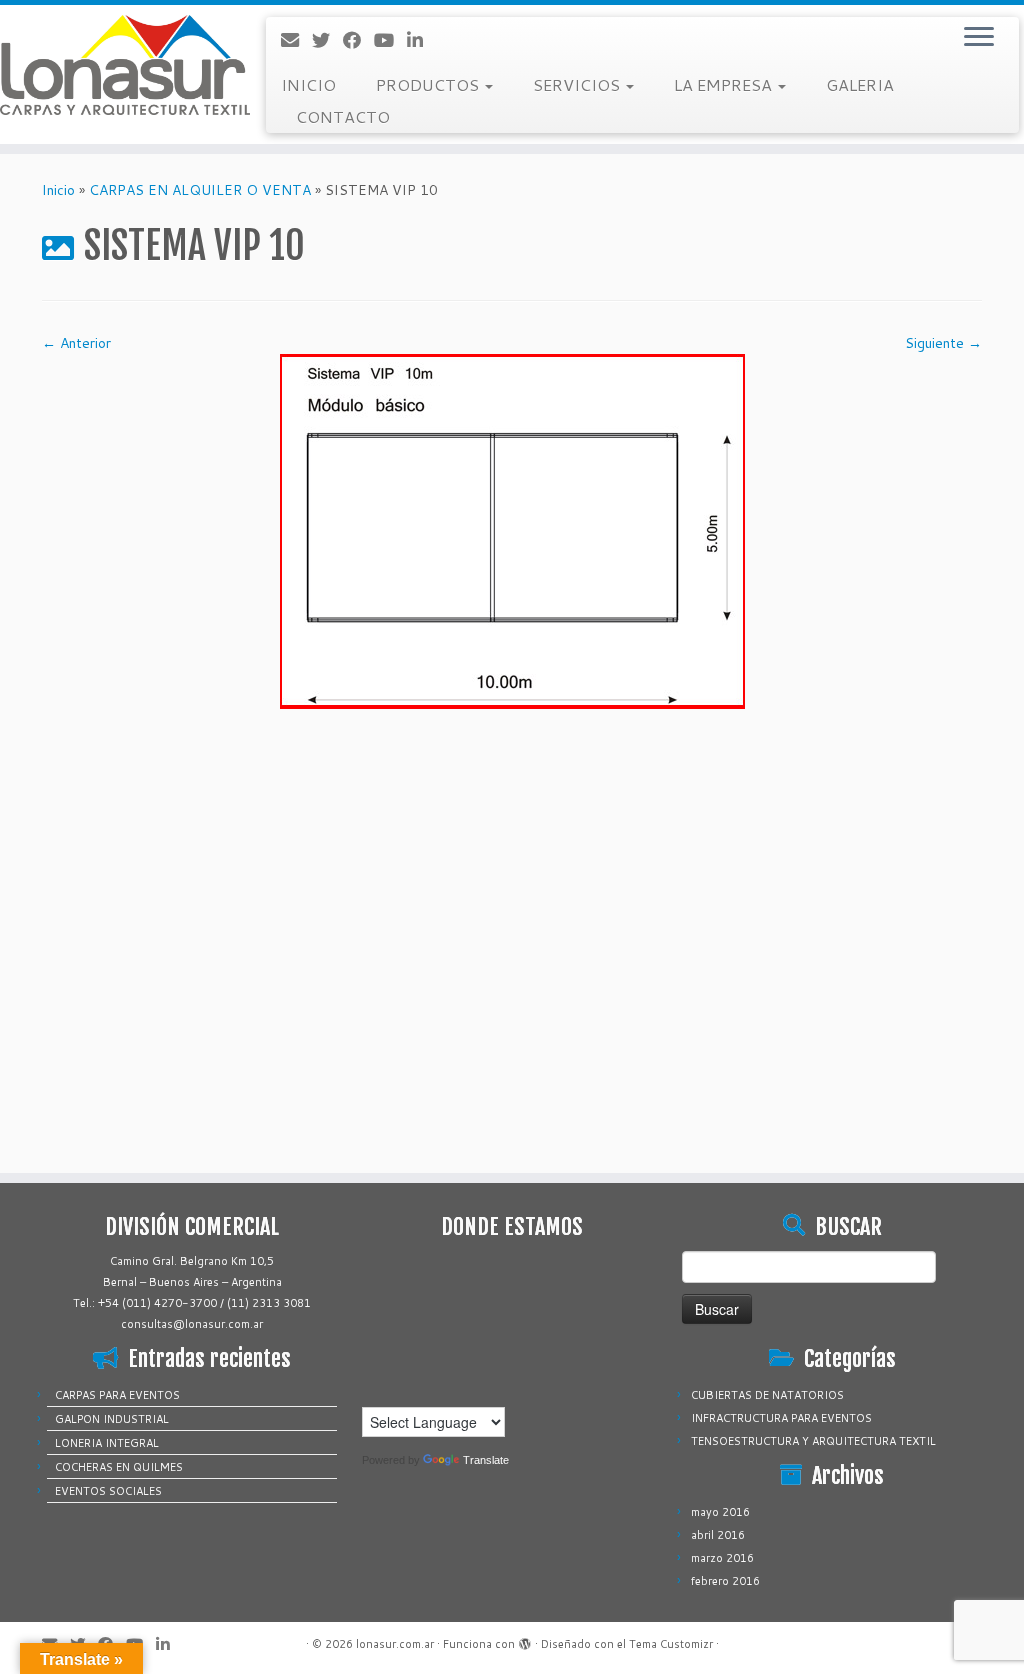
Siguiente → (943, 343)
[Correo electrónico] (296, 40)
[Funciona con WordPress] (525, 1640)
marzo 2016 (722, 1558)
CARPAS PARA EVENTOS (117, 1395)
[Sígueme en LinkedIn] (421, 40)
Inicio (58, 190)
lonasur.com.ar (395, 1644)
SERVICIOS (578, 84)
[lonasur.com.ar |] (120, 65)
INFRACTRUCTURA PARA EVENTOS (781, 1418)
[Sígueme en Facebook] (358, 40)
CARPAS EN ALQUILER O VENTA (200, 190)
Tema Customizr (671, 1644)
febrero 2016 (725, 1581)
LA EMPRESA (725, 84)
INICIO (308, 84)
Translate (486, 1460)
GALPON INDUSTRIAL (112, 1419)
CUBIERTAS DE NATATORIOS (767, 1395)
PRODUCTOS (429, 84)
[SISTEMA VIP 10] (512, 530)
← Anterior (76, 343)
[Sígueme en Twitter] (327, 40)
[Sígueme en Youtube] (390, 40)
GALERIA (860, 84)
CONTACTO (343, 116)
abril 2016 (718, 1535)
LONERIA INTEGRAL (107, 1443)
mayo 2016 (720, 1512)
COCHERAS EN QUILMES (119, 1467)
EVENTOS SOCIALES (108, 1491)
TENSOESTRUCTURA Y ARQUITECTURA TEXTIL (813, 1441)
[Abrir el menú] (979, 38)
